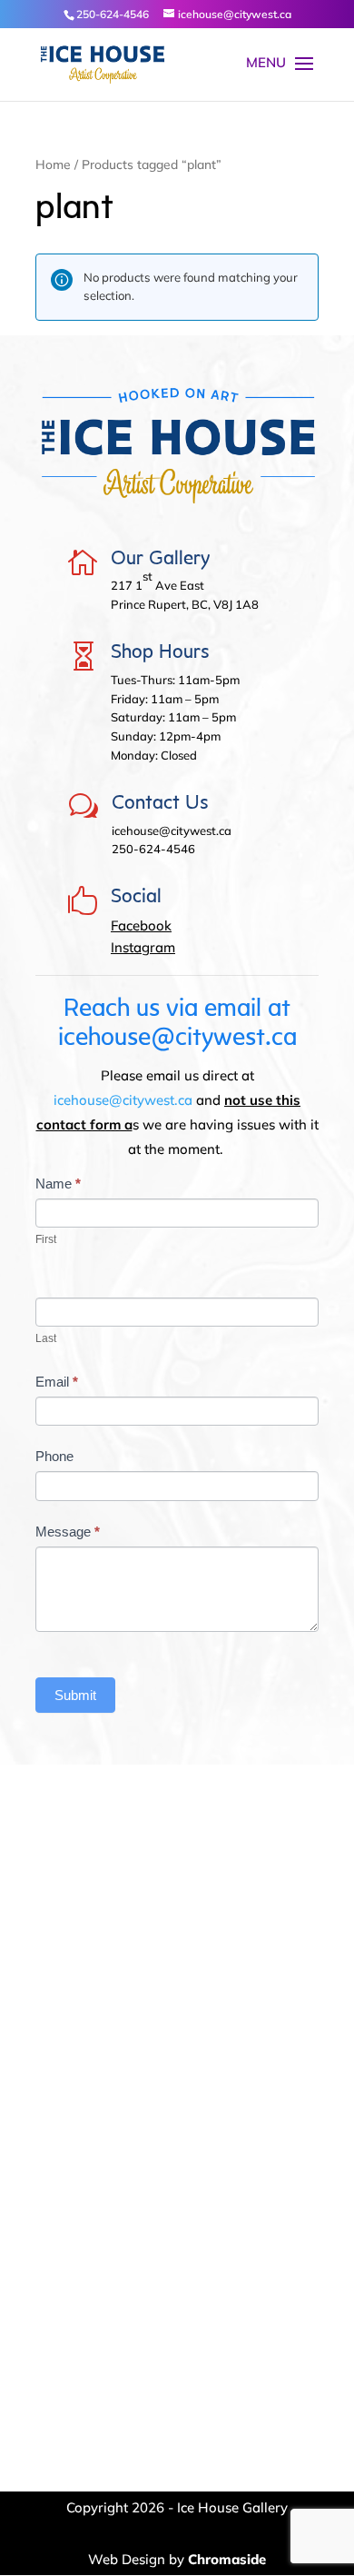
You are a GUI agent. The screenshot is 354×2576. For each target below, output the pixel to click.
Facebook (141, 925)
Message (68, 1532)
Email (57, 1382)
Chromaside (227, 2559)
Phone (54, 1456)
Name (58, 1184)
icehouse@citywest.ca (123, 1100)
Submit (75, 1695)
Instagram (143, 947)
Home (53, 164)
